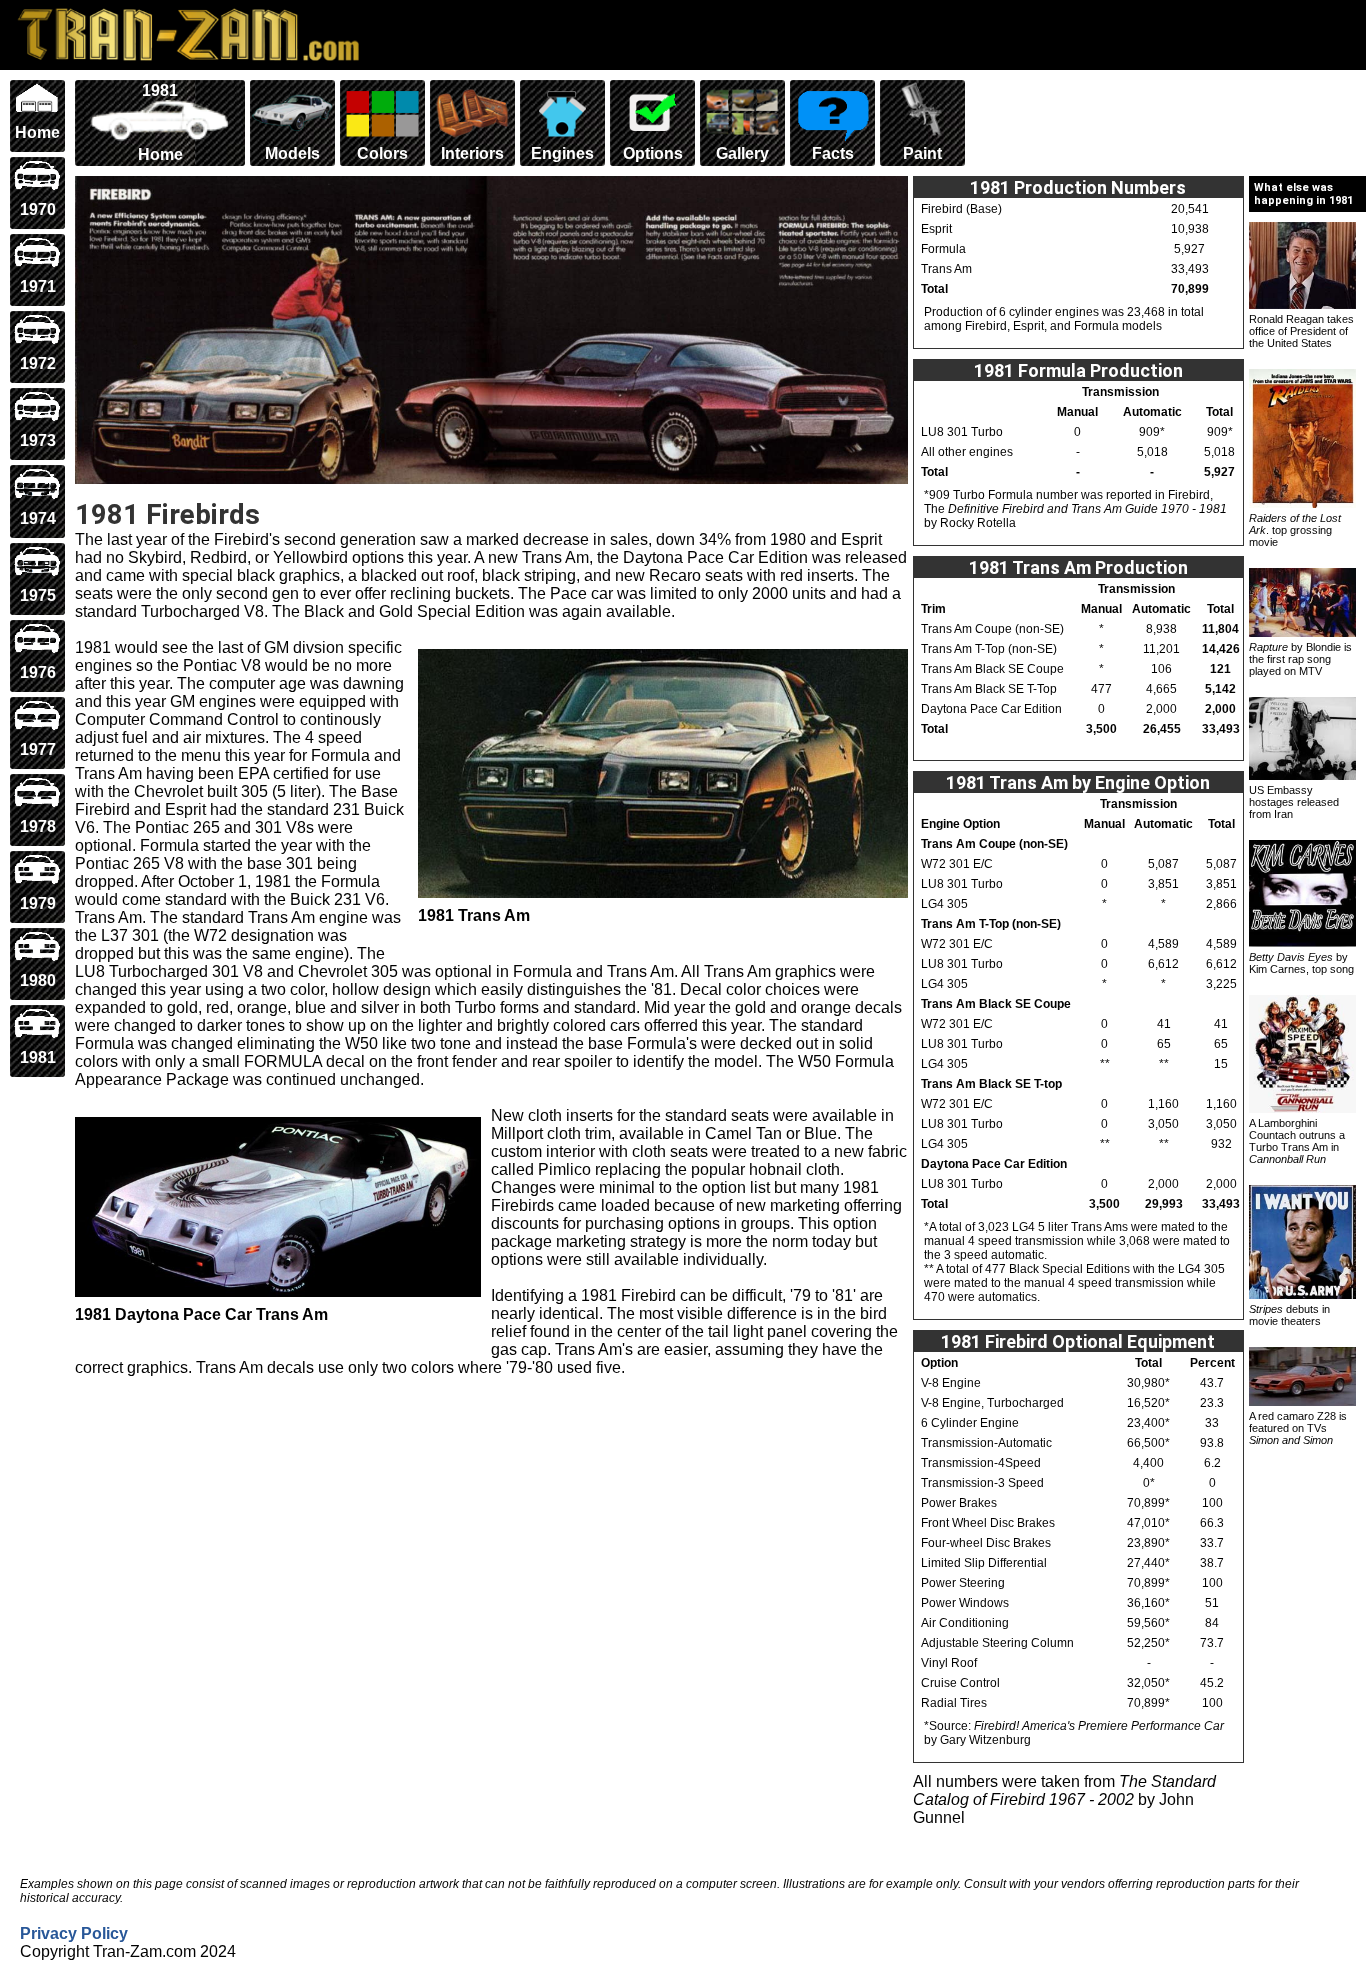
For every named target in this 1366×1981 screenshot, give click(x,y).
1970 (38, 209)
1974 (38, 518)
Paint (922, 153)
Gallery (742, 153)
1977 (38, 749)
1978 (38, 826)
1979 (38, 903)
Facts (833, 153)
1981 (38, 1057)
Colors (382, 153)
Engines (562, 153)
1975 (38, 595)
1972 (38, 363)
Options (653, 153)
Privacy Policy (74, 1933)
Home (37, 132)
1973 (38, 440)
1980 (38, 980)
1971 (38, 286)
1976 (38, 672)
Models (292, 153)
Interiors (472, 153)
